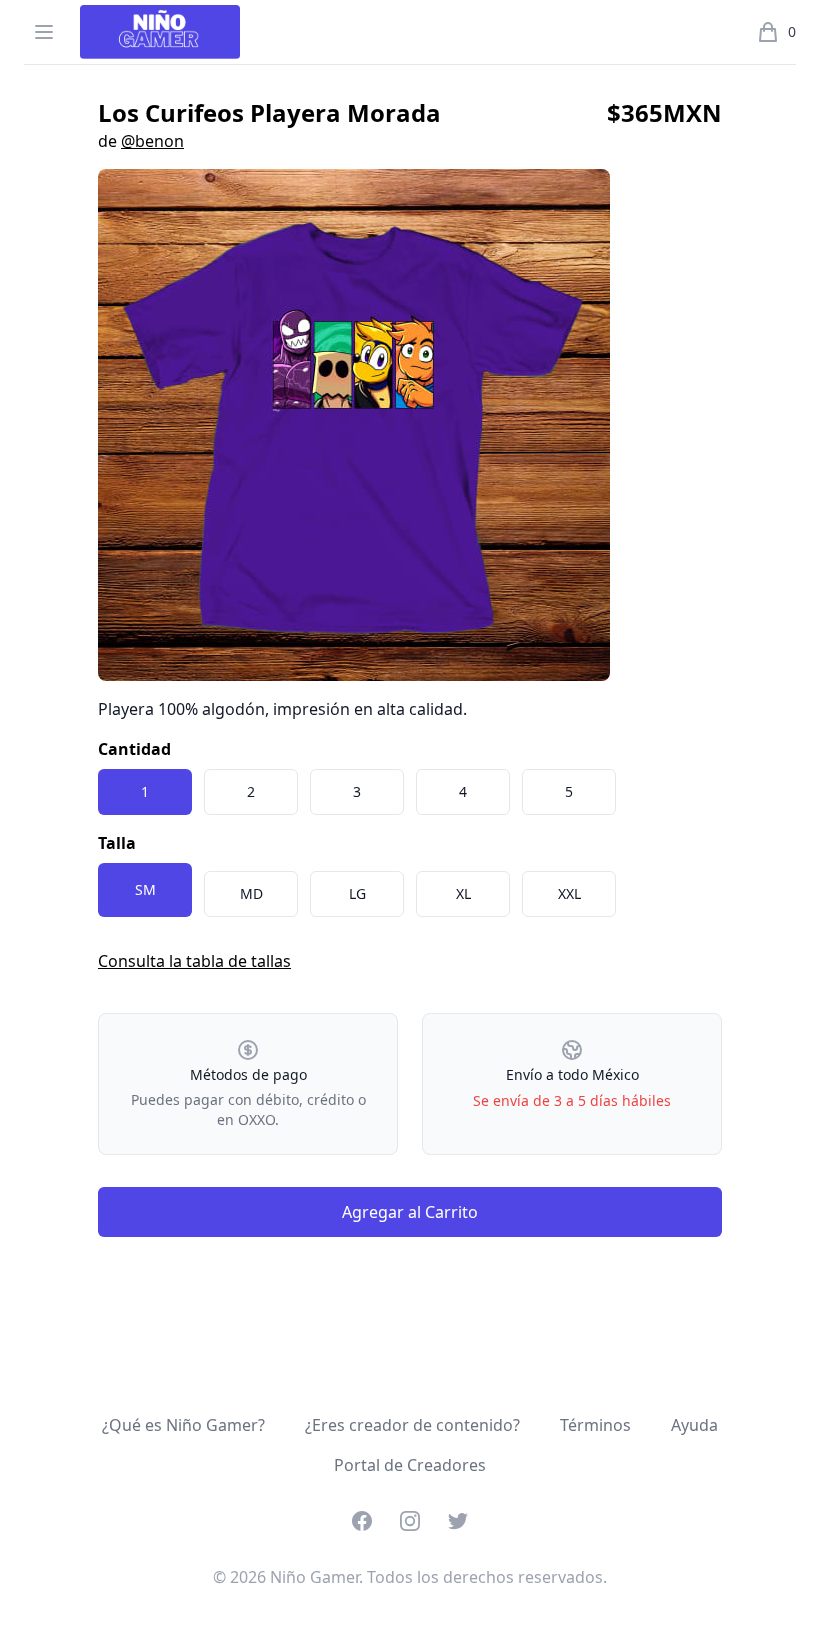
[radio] (145, 792)
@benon (152, 141)
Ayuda (694, 1425)
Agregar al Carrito (410, 1212)
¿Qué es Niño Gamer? (183, 1425)
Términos (595, 1425)
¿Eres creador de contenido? (412, 1425)
